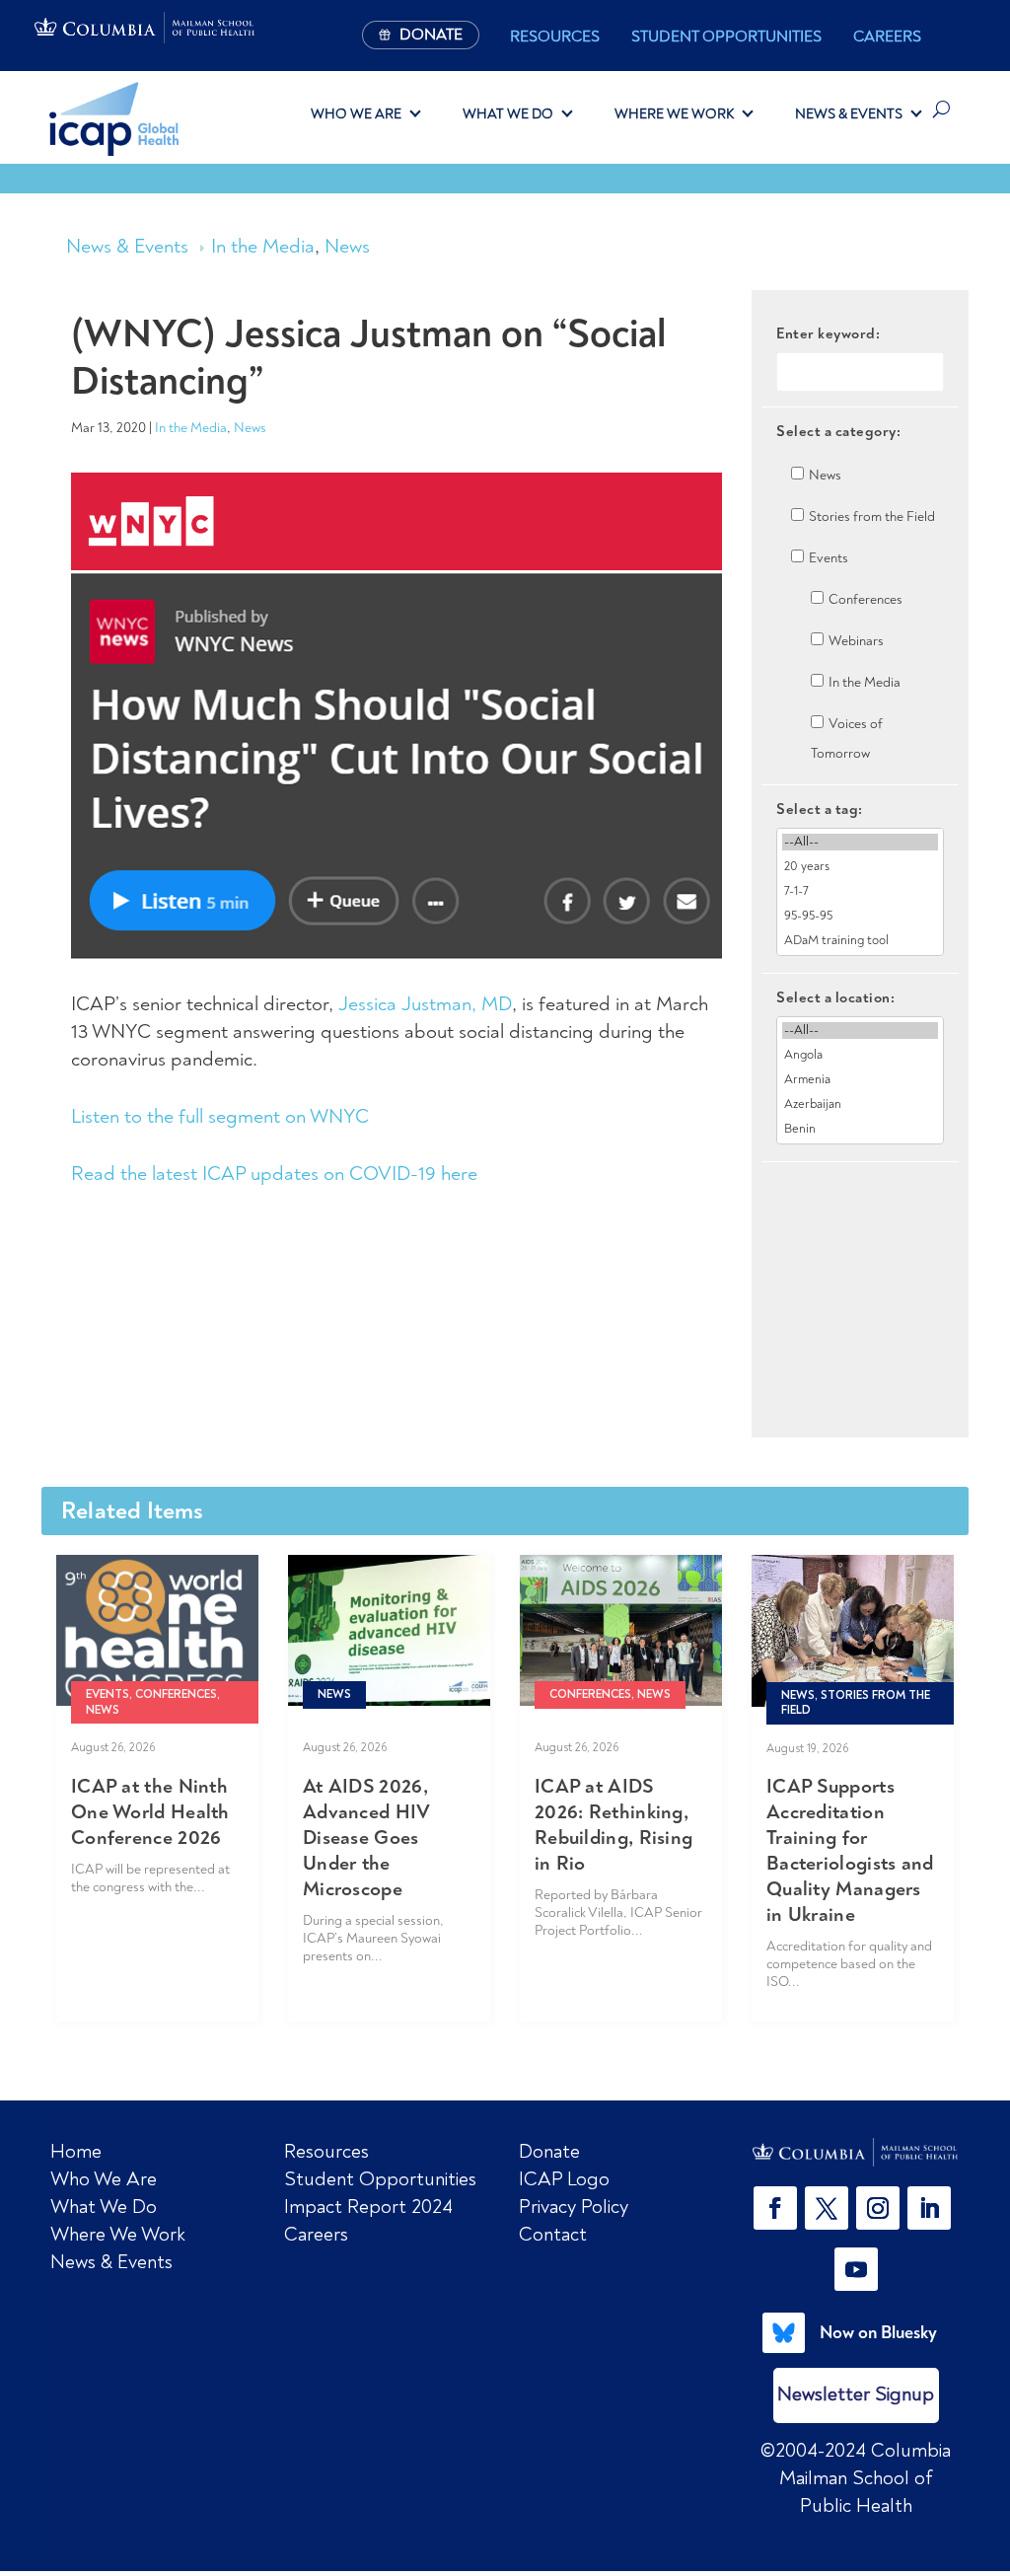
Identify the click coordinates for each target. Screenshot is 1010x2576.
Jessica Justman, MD (425, 1004)
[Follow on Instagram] (878, 2208)
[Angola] (860, 1055)
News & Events (849, 113)
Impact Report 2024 (368, 2207)
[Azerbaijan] (860, 1104)
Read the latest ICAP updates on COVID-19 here (274, 1174)
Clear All (861, 1196)
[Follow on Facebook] (775, 2208)
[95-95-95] (860, 916)
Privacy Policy (574, 2207)
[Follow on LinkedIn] (929, 2208)
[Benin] (860, 1129)
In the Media (263, 246)
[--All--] (860, 842)
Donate (549, 2151)
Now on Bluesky (878, 2332)
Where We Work (674, 113)
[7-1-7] (860, 891)
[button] (779, 2208)
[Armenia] (860, 1080)
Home (76, 2151)
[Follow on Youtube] (856, 2269)
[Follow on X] (827, 2208)
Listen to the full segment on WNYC (220, 1116)
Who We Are (356, 113)
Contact (553, 2234)
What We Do (508, 113)
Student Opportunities (726, 37)
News (347, 246)
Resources (555, 37)
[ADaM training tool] (860, 941)
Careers (887, 37)
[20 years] (860, 867)
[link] (856, 2152)
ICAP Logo (564, 2179)
